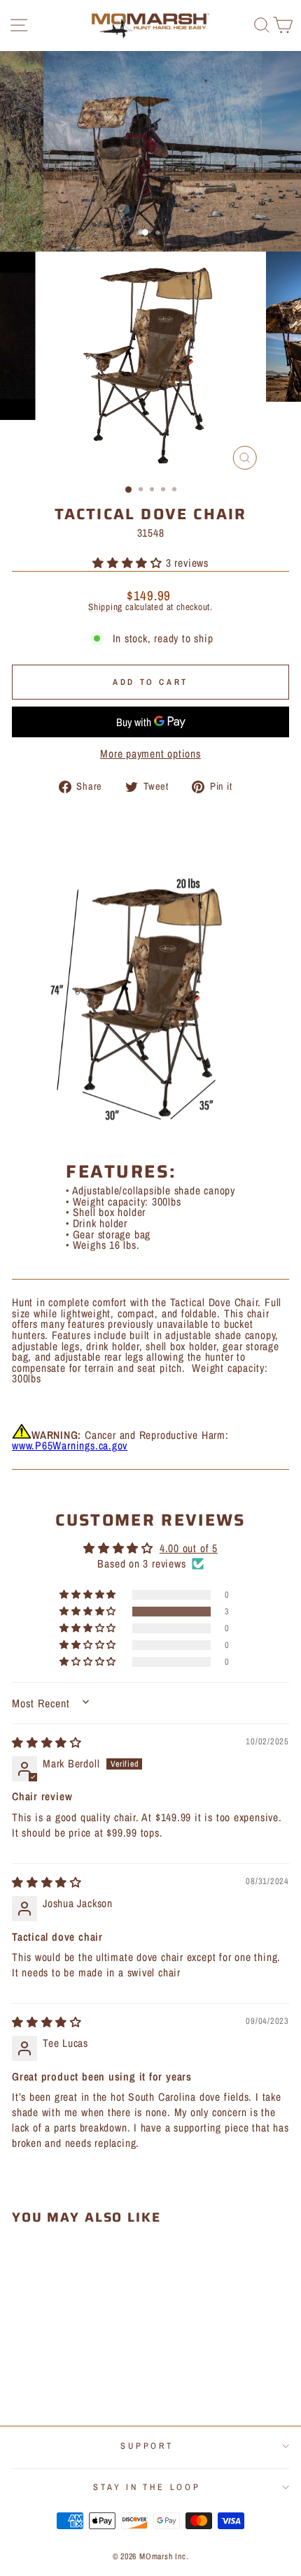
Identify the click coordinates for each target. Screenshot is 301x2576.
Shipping (105, 607)
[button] (129, 563)
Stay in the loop (147, 2487)
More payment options (150, 754)
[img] (47, 1743)
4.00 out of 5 (189, 1548)
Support (147, 2446)
